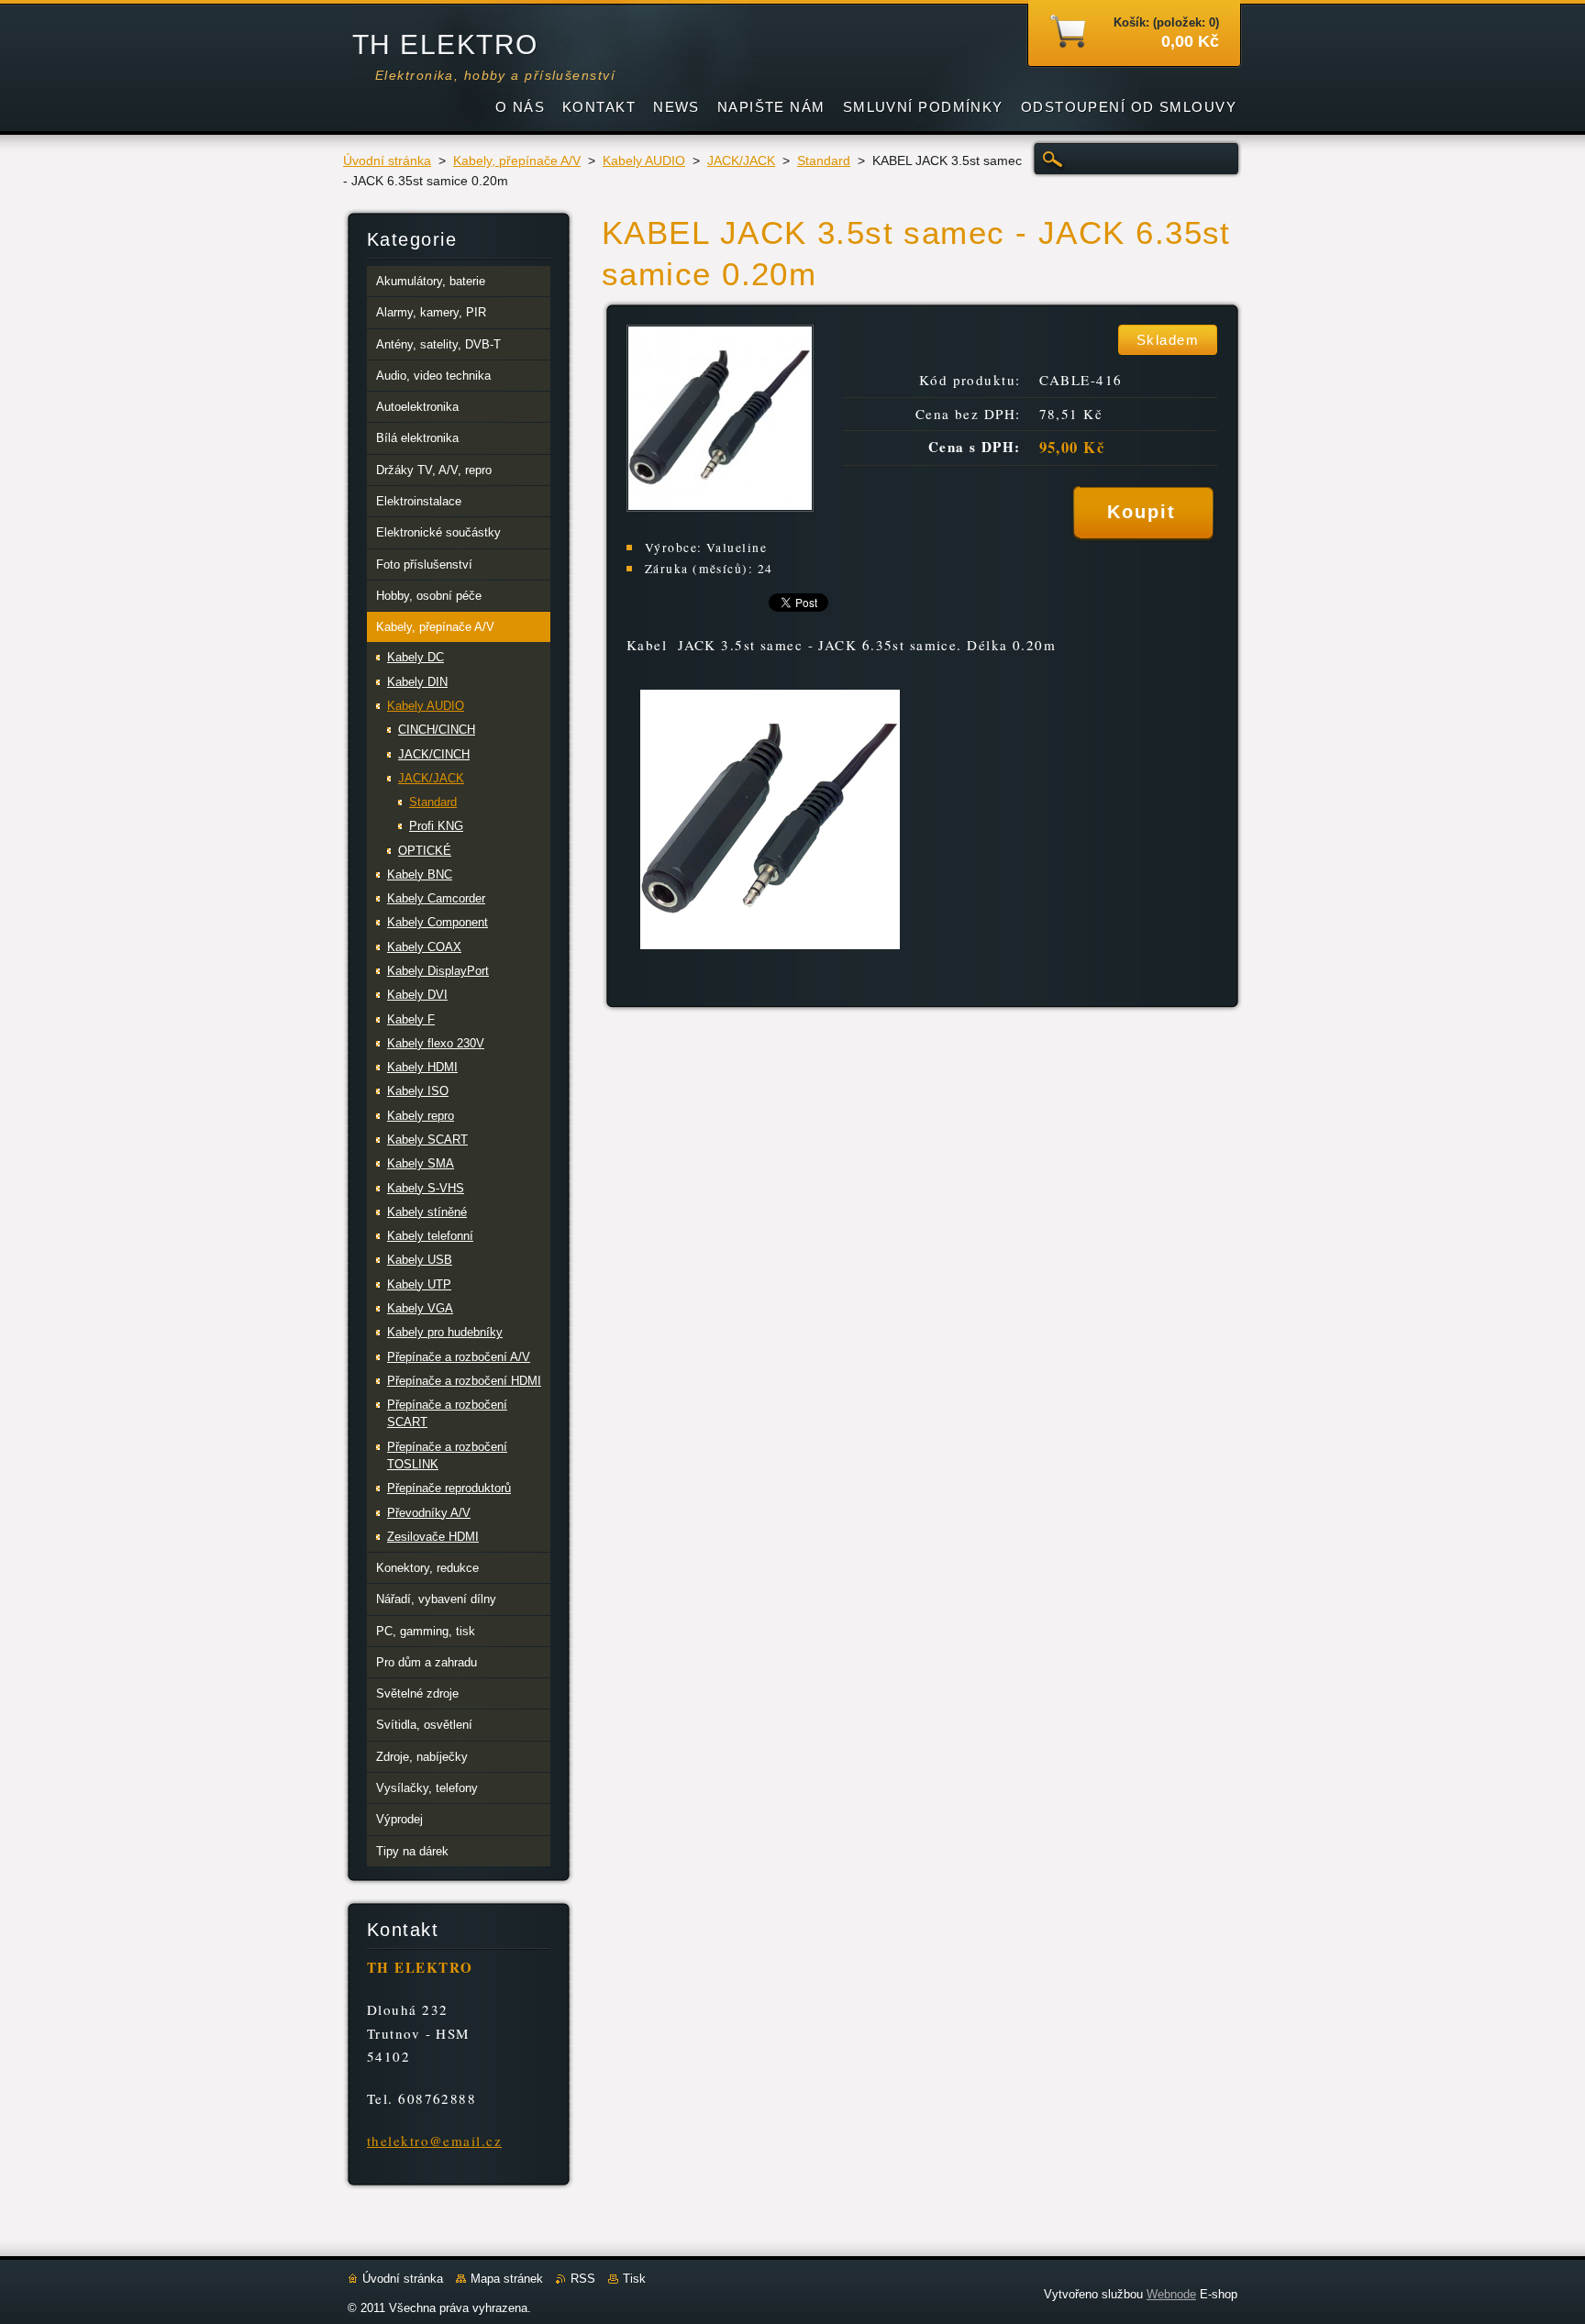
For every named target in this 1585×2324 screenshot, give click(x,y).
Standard (824, 161)
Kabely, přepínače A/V (517, 161)
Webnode (1171, 2294)
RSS (583, 2279)
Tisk (634, 2279)
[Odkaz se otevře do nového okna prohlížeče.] (720, 507)
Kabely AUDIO (644, 161)
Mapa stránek (507, 2279)
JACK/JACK (741, 161)
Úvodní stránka (387, 161)
